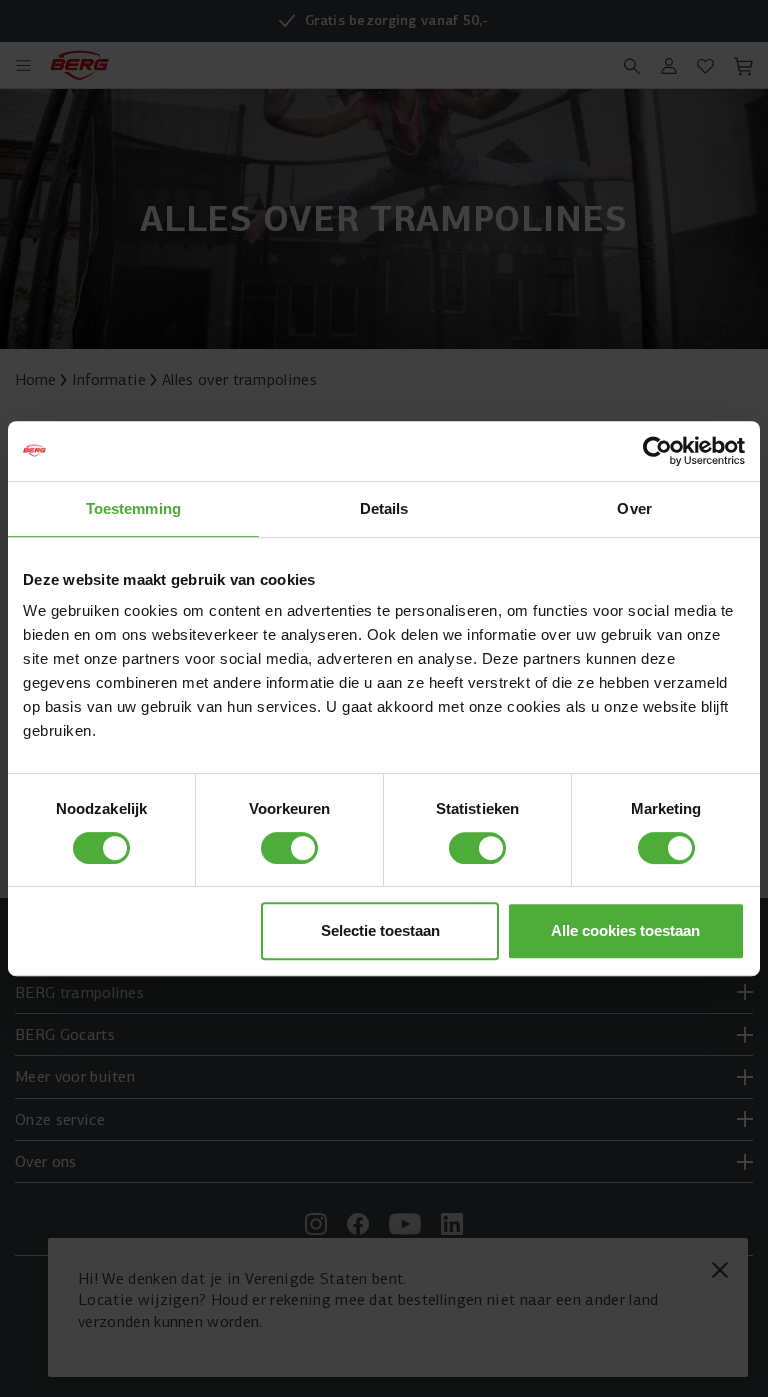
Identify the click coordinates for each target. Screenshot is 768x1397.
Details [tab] (384, 508)
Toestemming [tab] (133, 508)
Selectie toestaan (380, 930)
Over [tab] (634, 508)
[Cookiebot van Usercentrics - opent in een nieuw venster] (657, 451)
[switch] (289, 848)
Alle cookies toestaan (625, 930)
